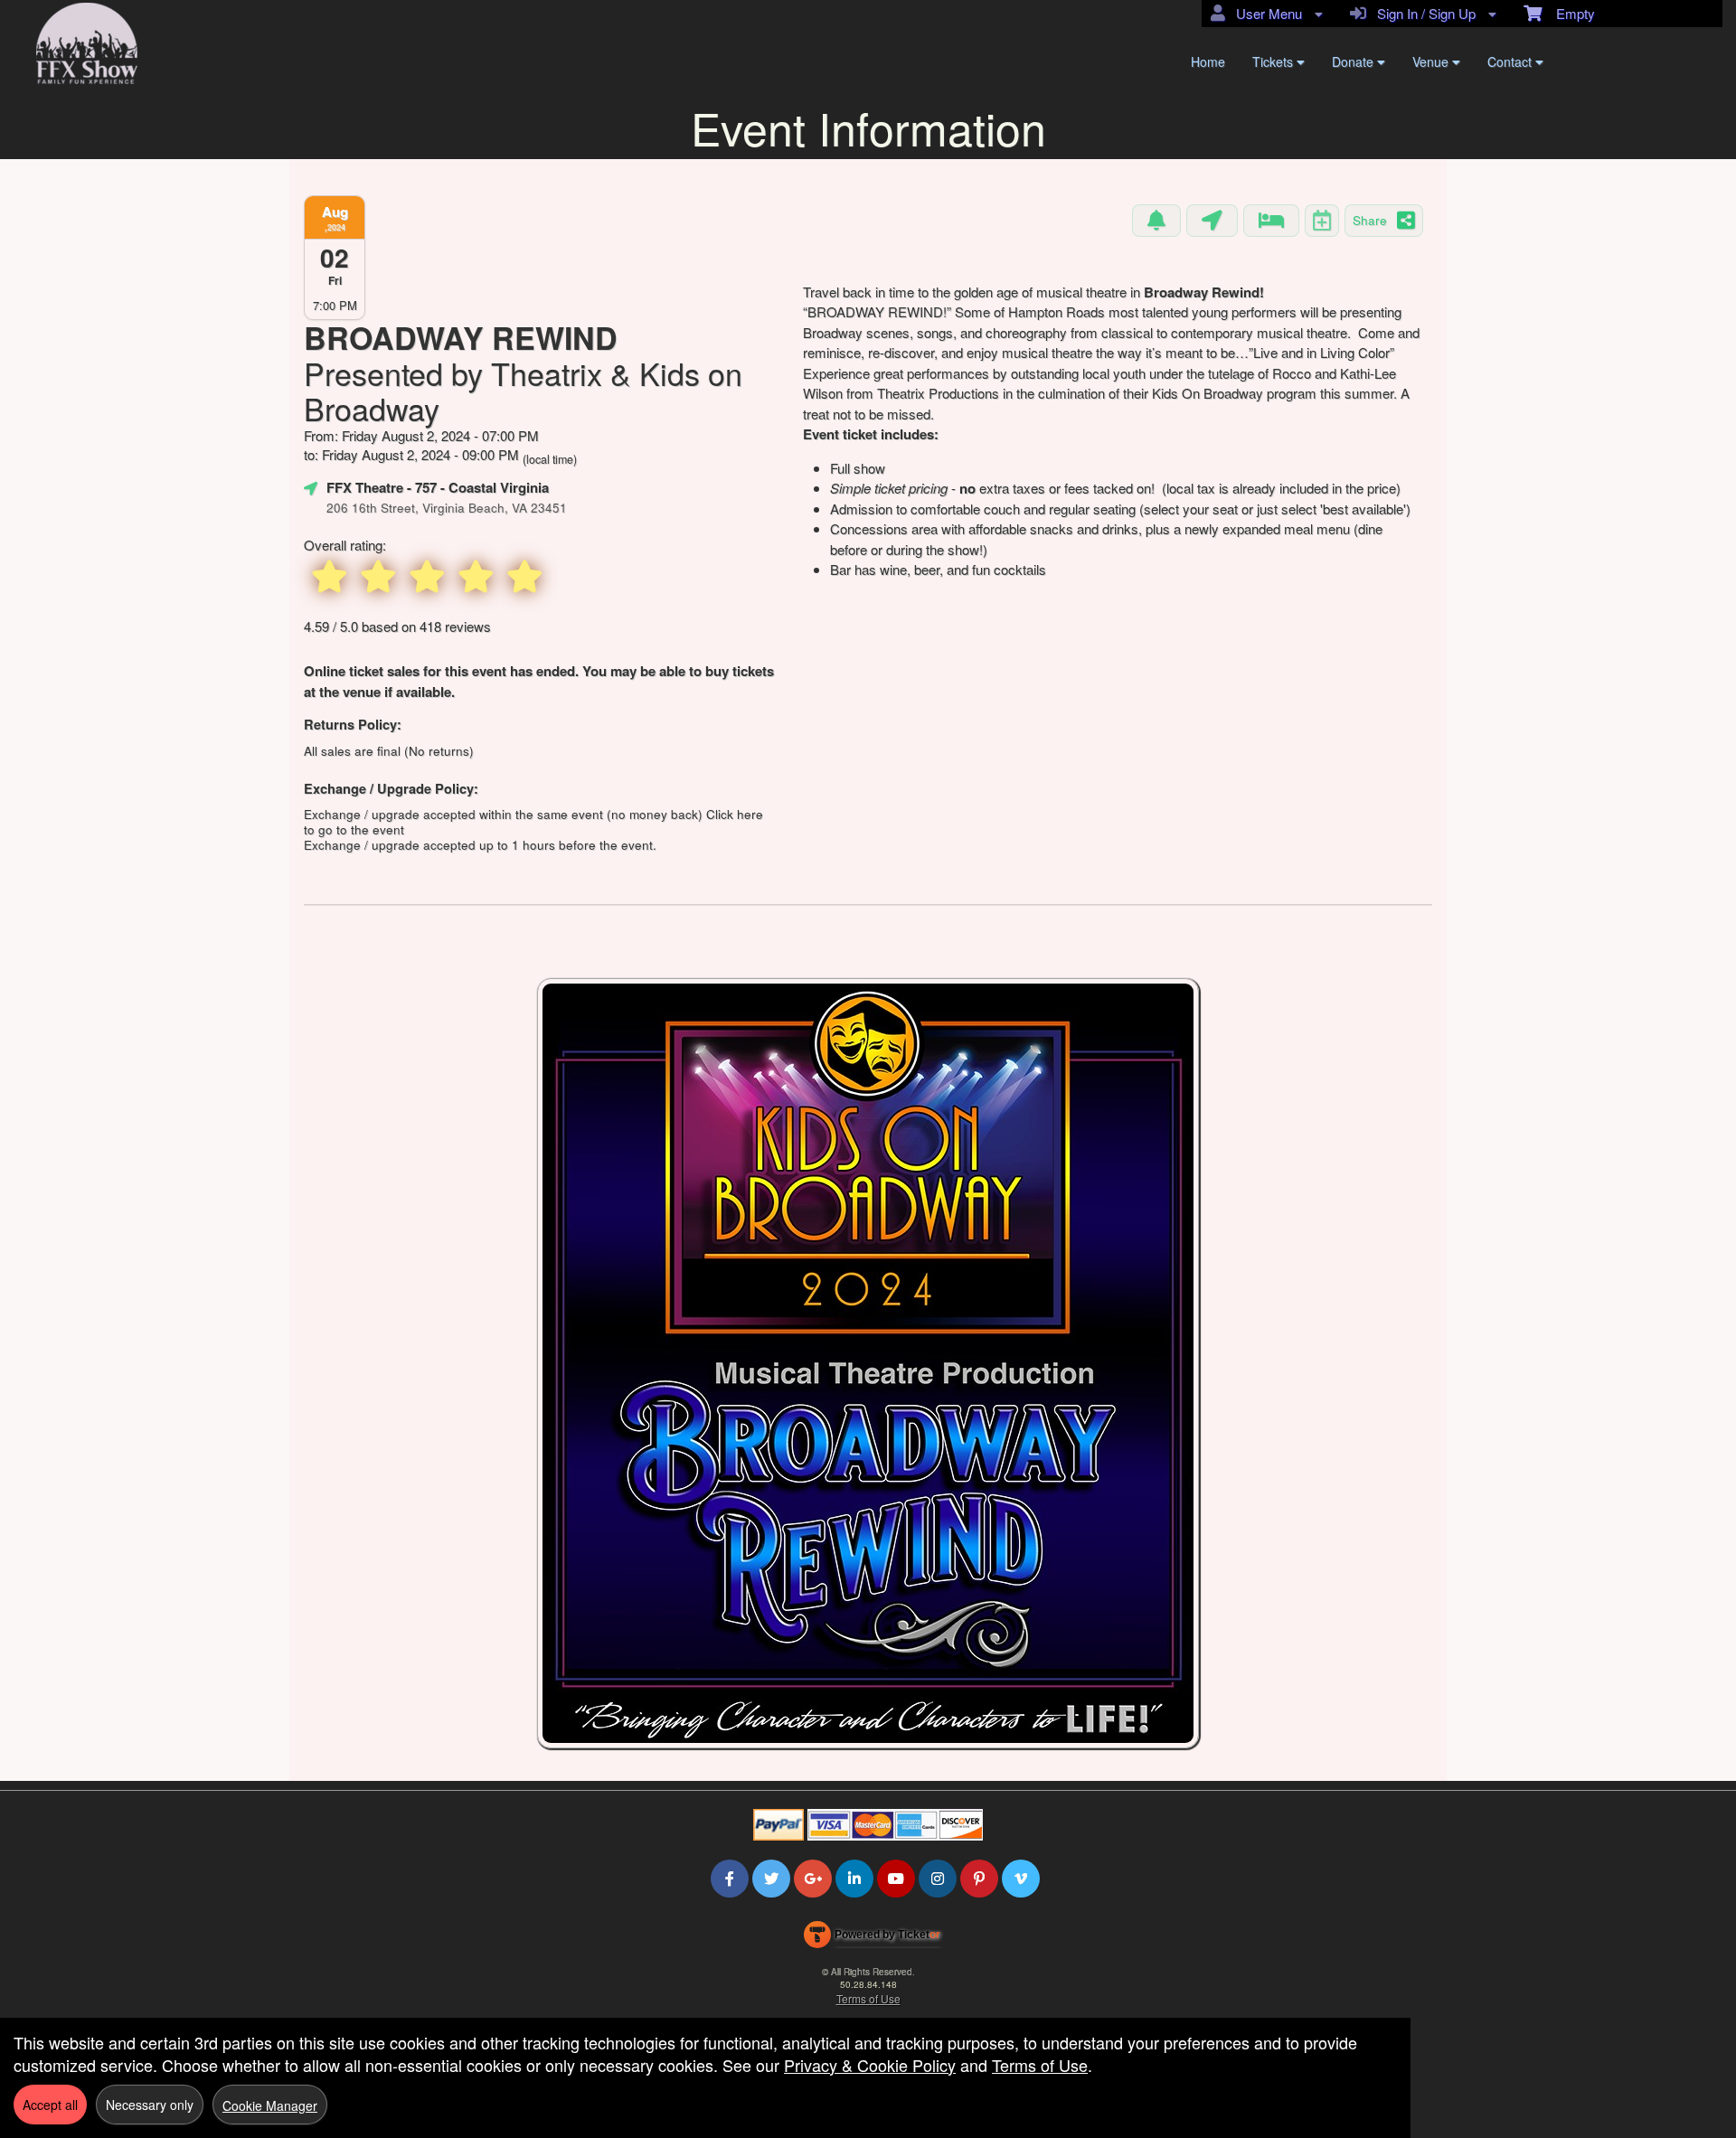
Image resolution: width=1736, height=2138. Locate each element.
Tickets (1274, 61)
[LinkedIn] (854, 1878)
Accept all (50, 2105)
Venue (1432, 61)
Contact (1511, 61)
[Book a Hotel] (1271, 221)
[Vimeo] (1021, 1878)
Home (1208, 61)
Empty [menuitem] (1568, 13)
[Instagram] (938, 1878)
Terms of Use (868, 1998)
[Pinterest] (979, 1878)
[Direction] (1212, 221)
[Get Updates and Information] (1156, 221)
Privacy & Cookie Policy (870, 2065)
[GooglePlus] (813, 1878)
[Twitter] (771, 1878)
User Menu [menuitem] (1265, 13)
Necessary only (150, 2105)
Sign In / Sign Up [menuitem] (1423, 13)
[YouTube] (896, 1878)
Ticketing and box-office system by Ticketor (872, 1938)
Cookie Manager (270, 2105)
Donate (1354, 61)
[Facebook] (730, 1878)
